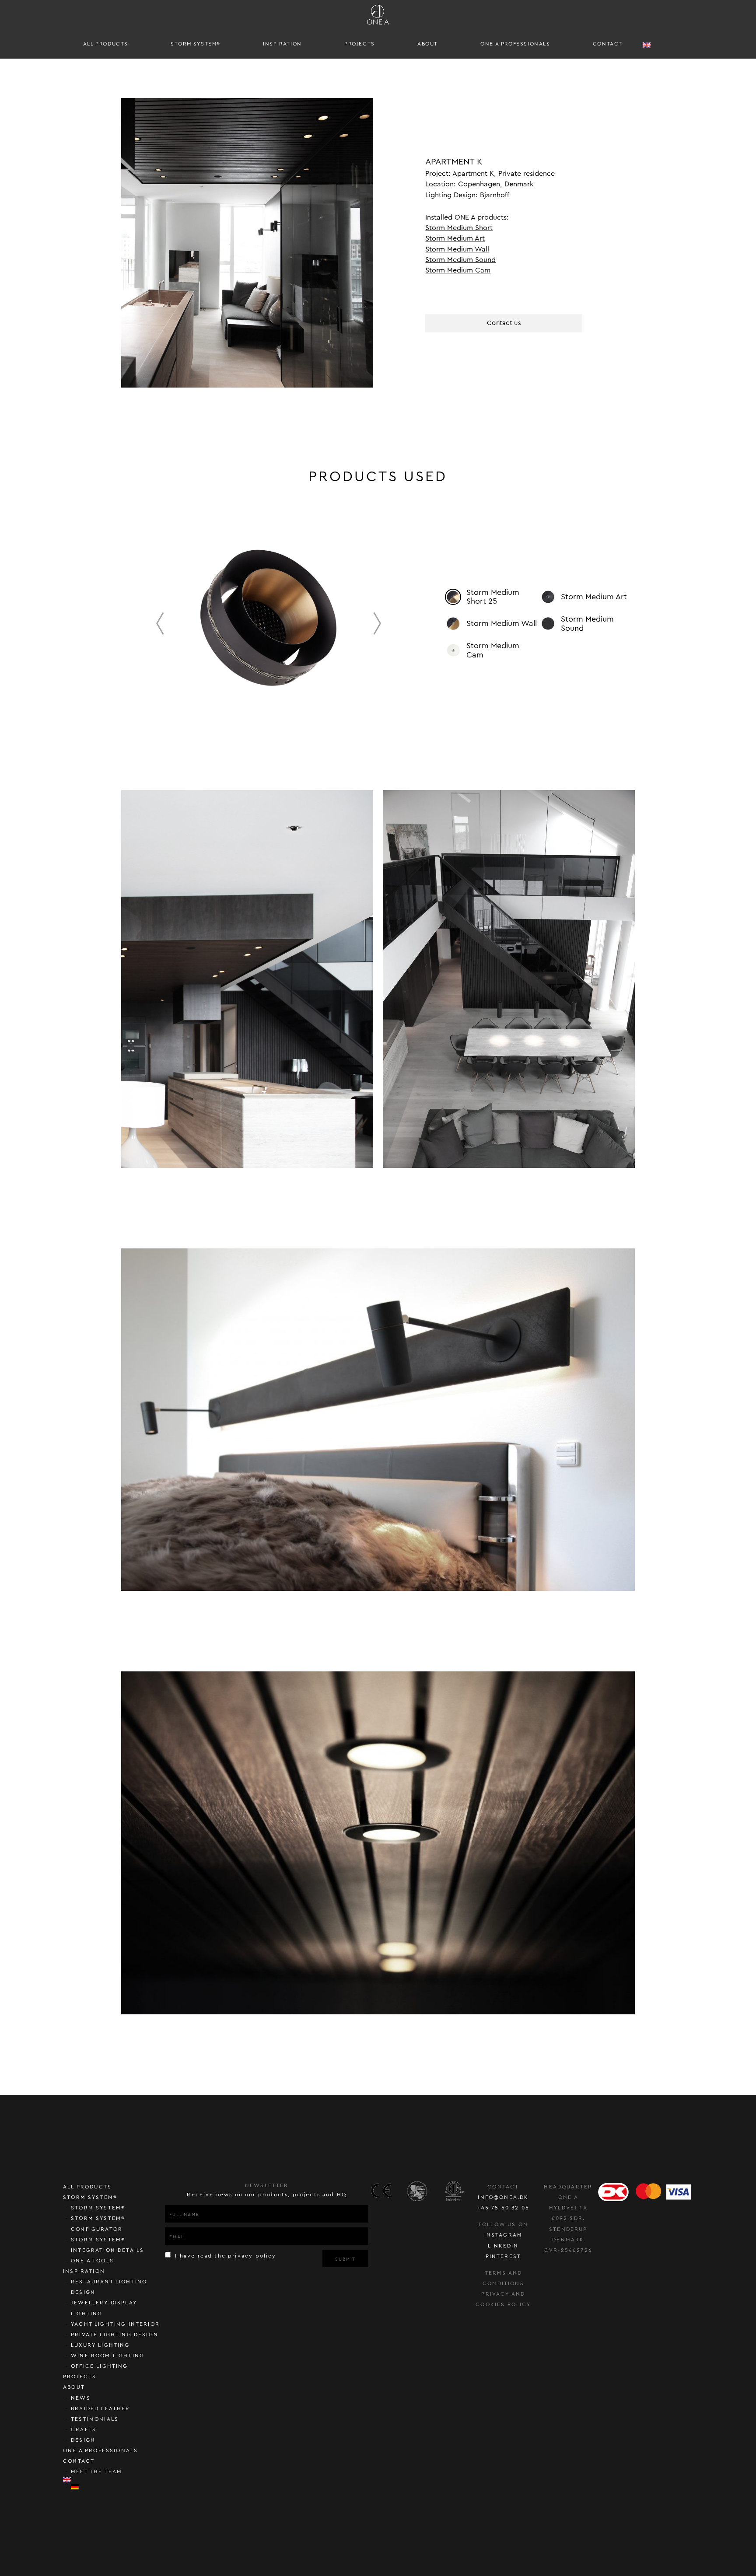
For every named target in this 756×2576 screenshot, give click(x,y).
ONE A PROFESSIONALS (515, 44)
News (81, 2398)
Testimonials (95, 2419)
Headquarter (568, 2187)
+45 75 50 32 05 (504, 2208)
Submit (345, 2259)
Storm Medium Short (459, 228)
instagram (504, 2235)
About (428, 44)
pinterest (504, 2256)
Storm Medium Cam (458, 270)
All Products (106, 44)
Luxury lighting (100, 2345)
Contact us (504, 323)
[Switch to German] (118, 2487)
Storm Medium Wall (457, 249)
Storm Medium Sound (460, 260)
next (377, 623)
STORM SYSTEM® (196, 44)
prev (160, 623)
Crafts (84, 2429)
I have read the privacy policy (224, 2256)
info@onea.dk (503, 2197)
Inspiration (282, 44)
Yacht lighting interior (115, 2324)
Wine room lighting (108, 2356)
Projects (360, 44)
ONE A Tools (92, 2261)
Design (83, 2440)
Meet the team (96, 2471)
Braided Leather (101, 2408)
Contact (608, 44)
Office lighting (100, 2366)
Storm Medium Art (455, 238)
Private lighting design (115, 2335)
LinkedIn (503, 2246)
